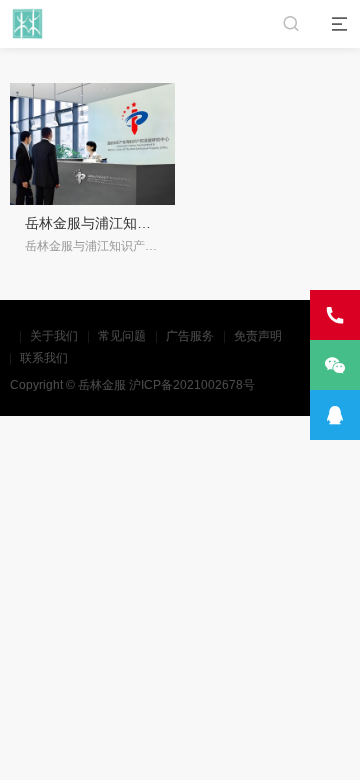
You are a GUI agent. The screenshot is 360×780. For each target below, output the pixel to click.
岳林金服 (102, 385)
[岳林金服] (27, 23)
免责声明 (258, 336)
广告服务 (190, 336)
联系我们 (44, 358)
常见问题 (122, 336)
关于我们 (54, 336)
